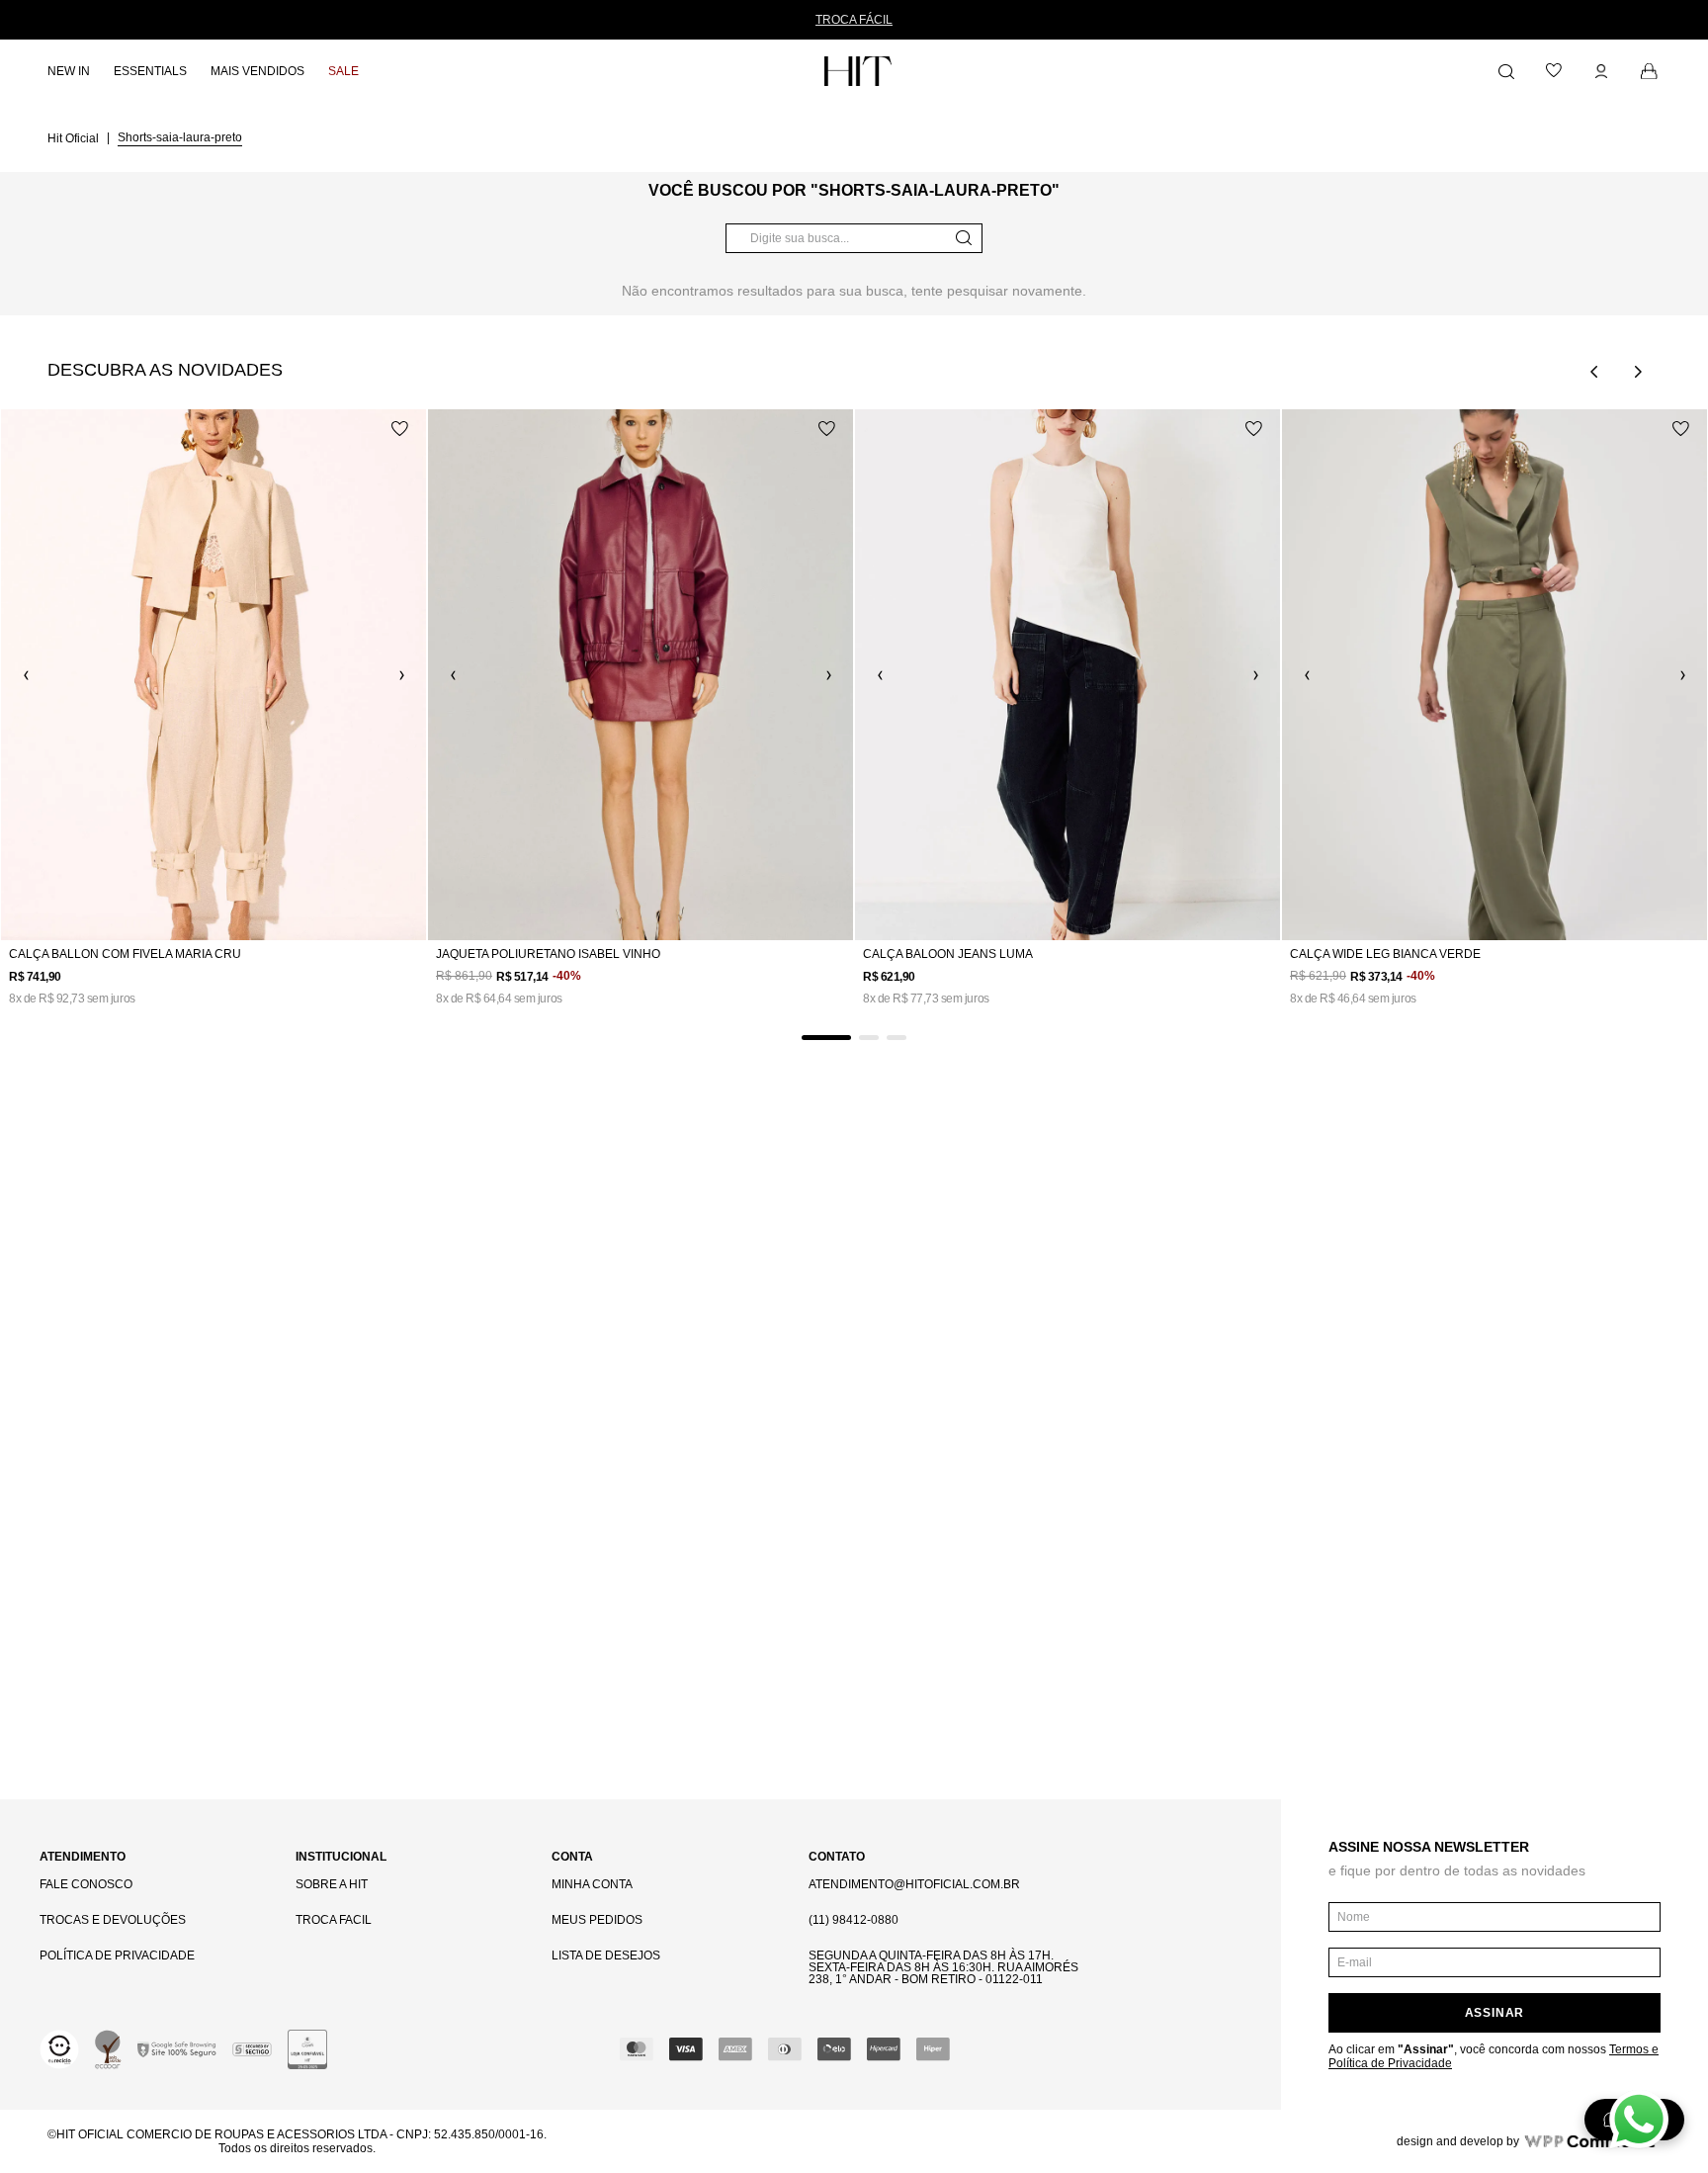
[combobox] (854, 238)
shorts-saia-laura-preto (180, 137)
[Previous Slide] (1594, 372)
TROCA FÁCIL (854, 20)
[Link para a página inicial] (75, 137)
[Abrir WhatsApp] (1639, 2120)
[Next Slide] (1638, 372)
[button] (826, 1038)
